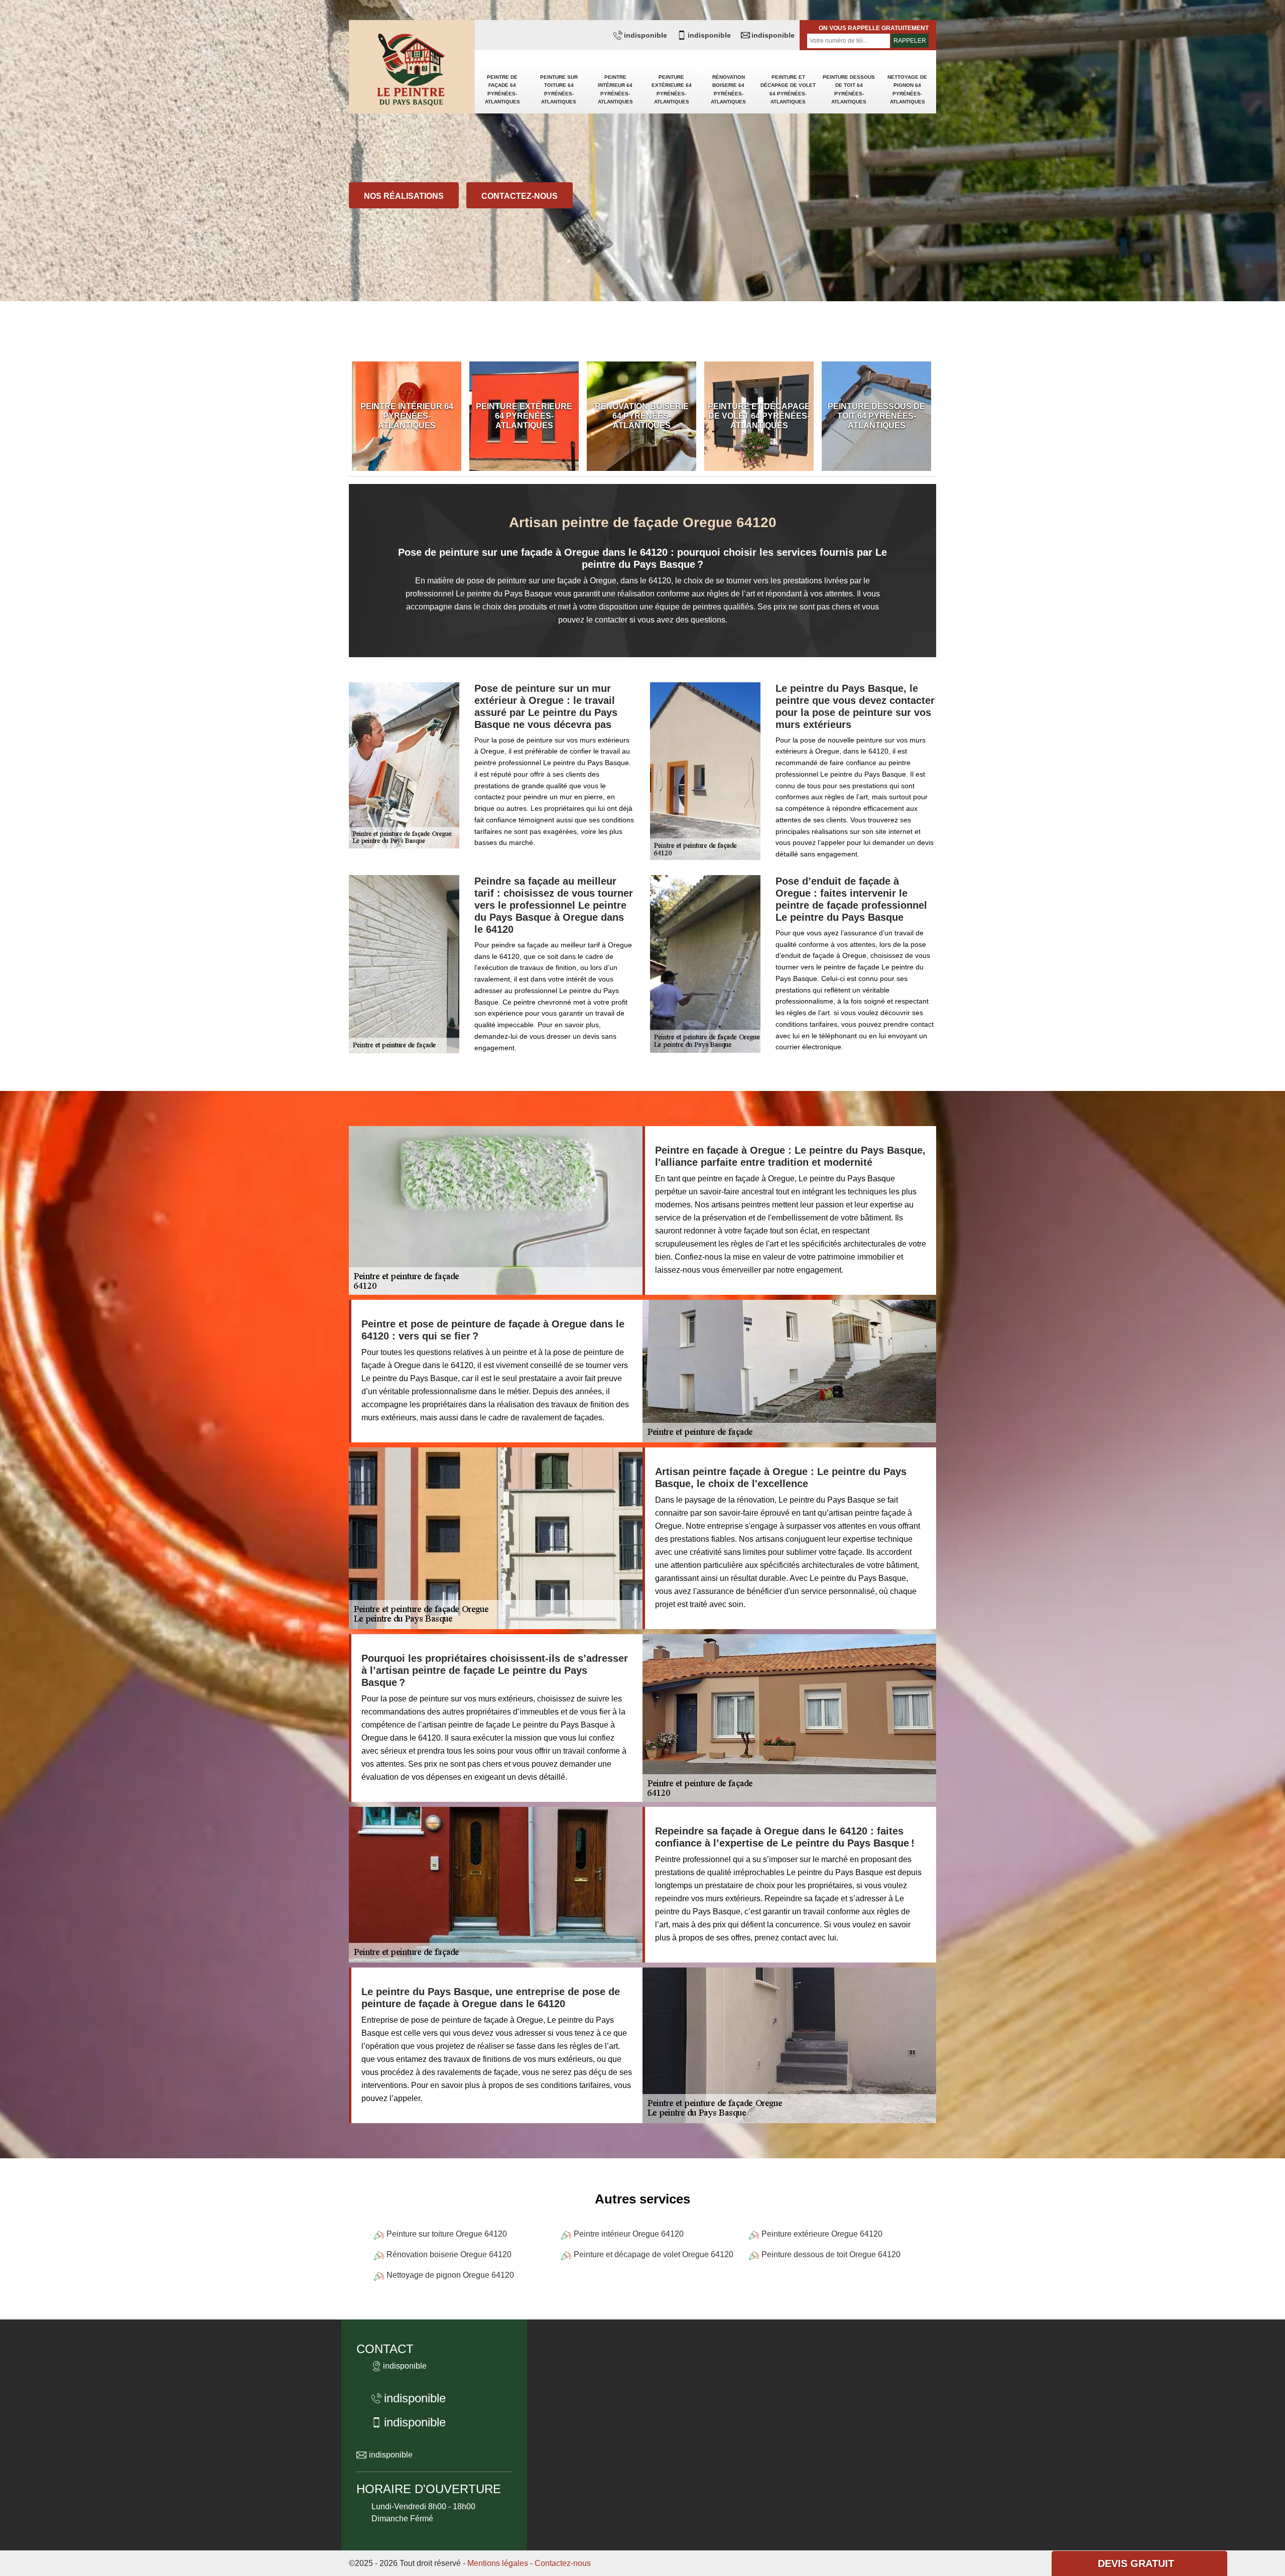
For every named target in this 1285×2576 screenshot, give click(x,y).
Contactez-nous (520, 196)
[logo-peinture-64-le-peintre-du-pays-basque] (412, 71)
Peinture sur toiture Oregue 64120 (447, 2234)
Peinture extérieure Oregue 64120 (822, 2234)
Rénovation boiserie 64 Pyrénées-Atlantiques (728, 89)
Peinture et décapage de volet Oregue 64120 (654, 2254)
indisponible (646, 35)
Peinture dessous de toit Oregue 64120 (831, 2254)
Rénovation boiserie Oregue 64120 (449, 2254)
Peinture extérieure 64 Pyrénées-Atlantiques (672, 89)
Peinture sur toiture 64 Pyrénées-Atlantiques (559, 89)
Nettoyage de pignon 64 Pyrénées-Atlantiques (907, 89)
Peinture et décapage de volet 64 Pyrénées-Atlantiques (788, 89)
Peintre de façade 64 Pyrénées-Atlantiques (502, 89)
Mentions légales (498, 2563)
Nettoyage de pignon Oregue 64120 (450, 2275)
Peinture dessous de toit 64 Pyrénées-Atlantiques (849, 89)
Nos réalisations (404, 196)
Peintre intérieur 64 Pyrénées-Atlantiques (615, 89)
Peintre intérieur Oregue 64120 (629, 2234)
